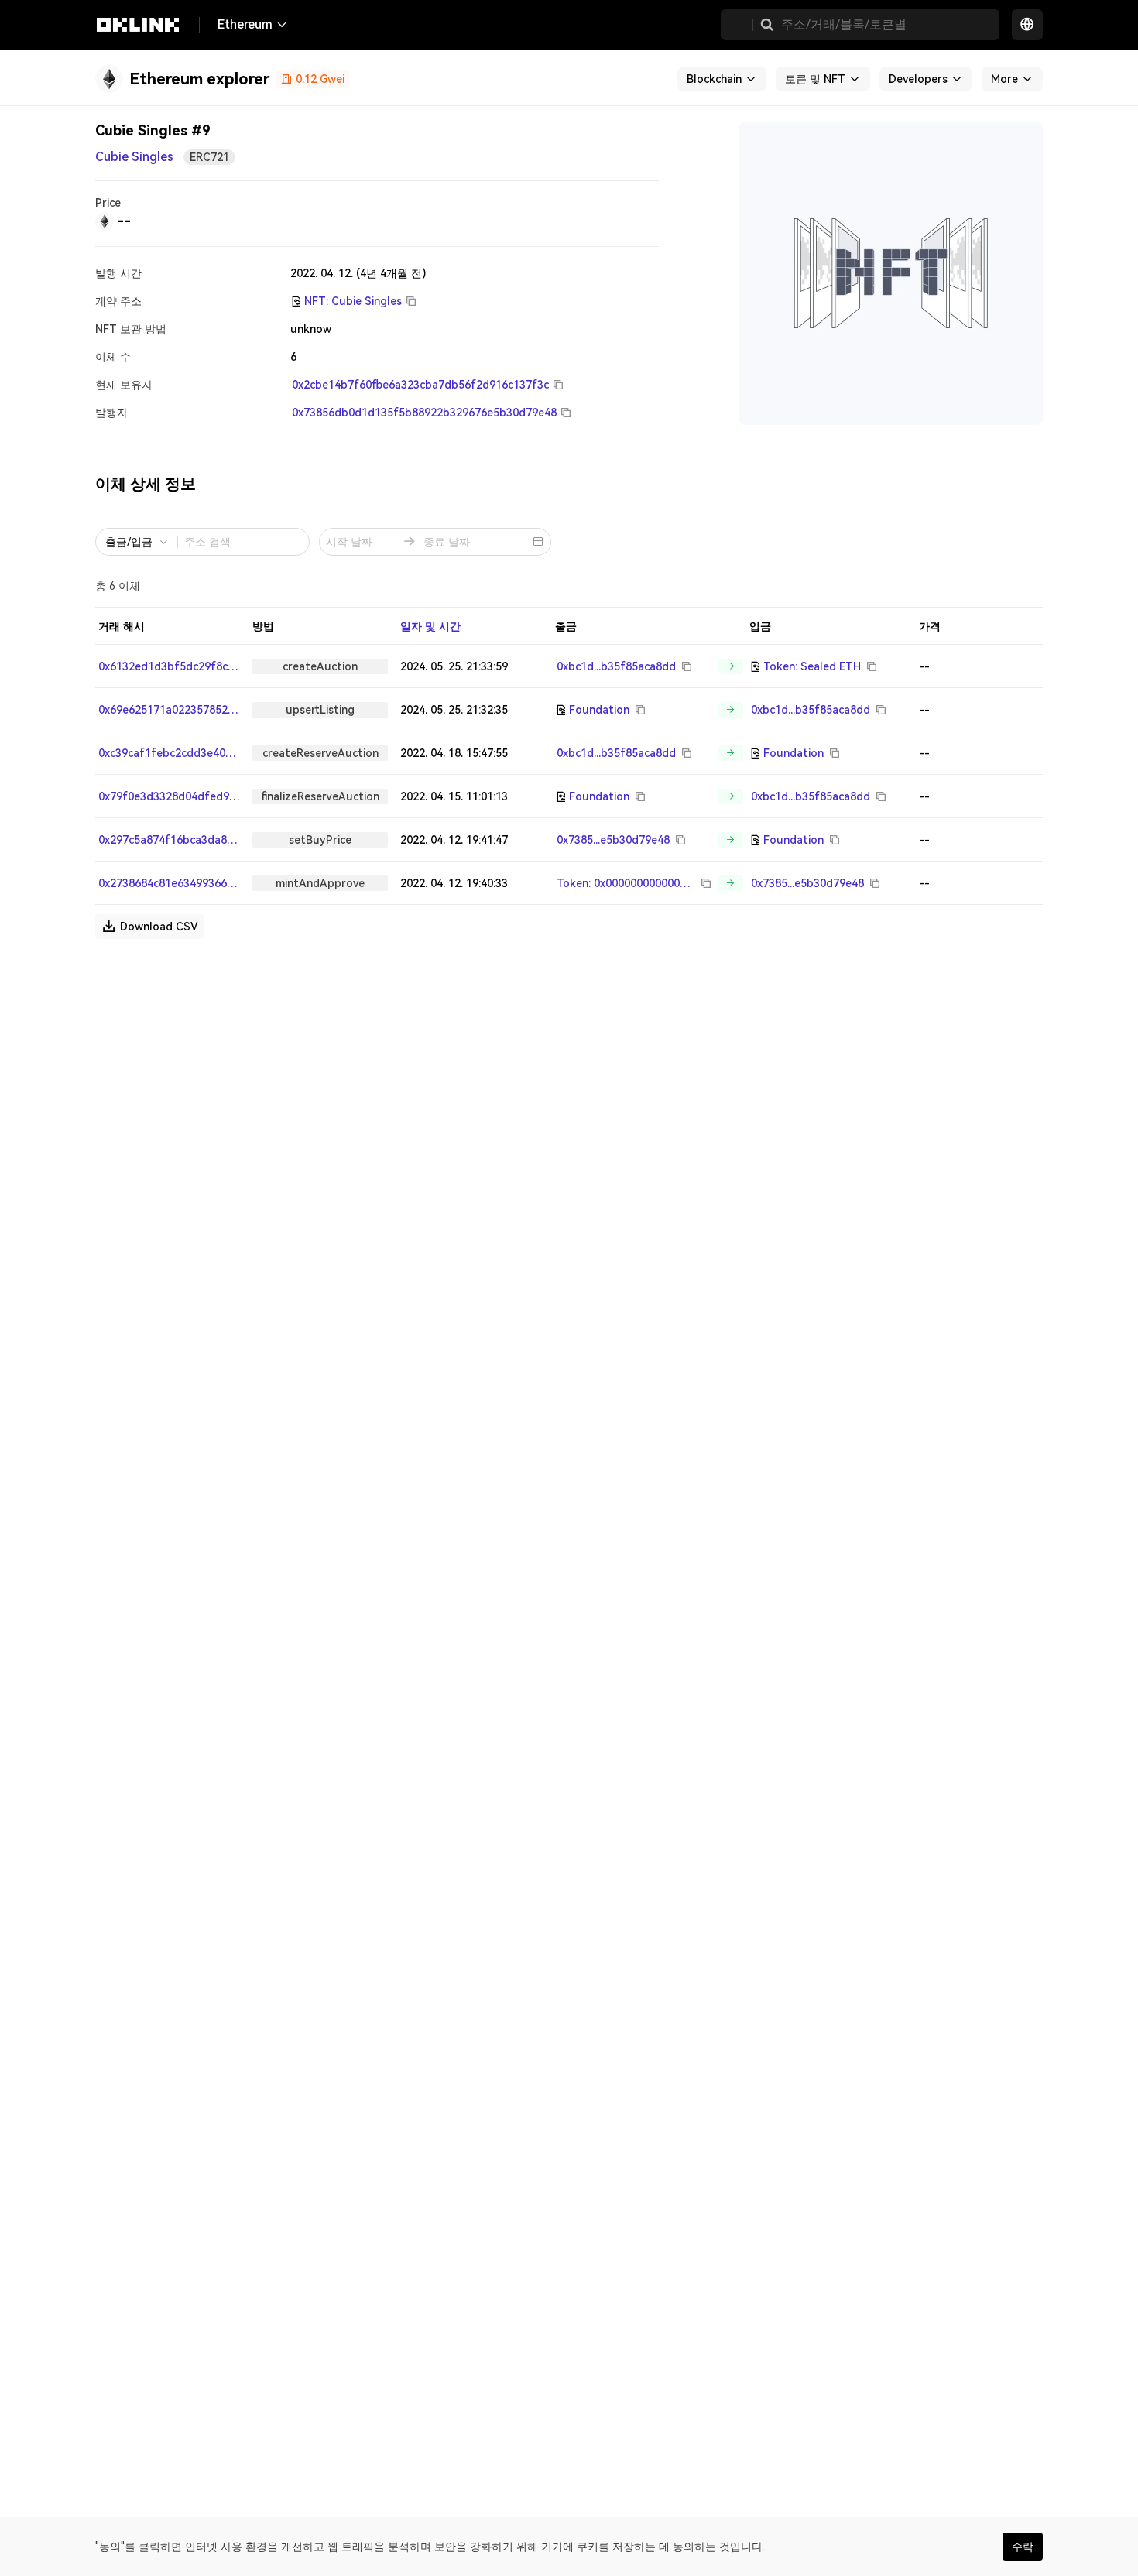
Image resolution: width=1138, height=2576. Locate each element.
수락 (1023, 2547)
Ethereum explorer (199, 79)
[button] (767, 25)
